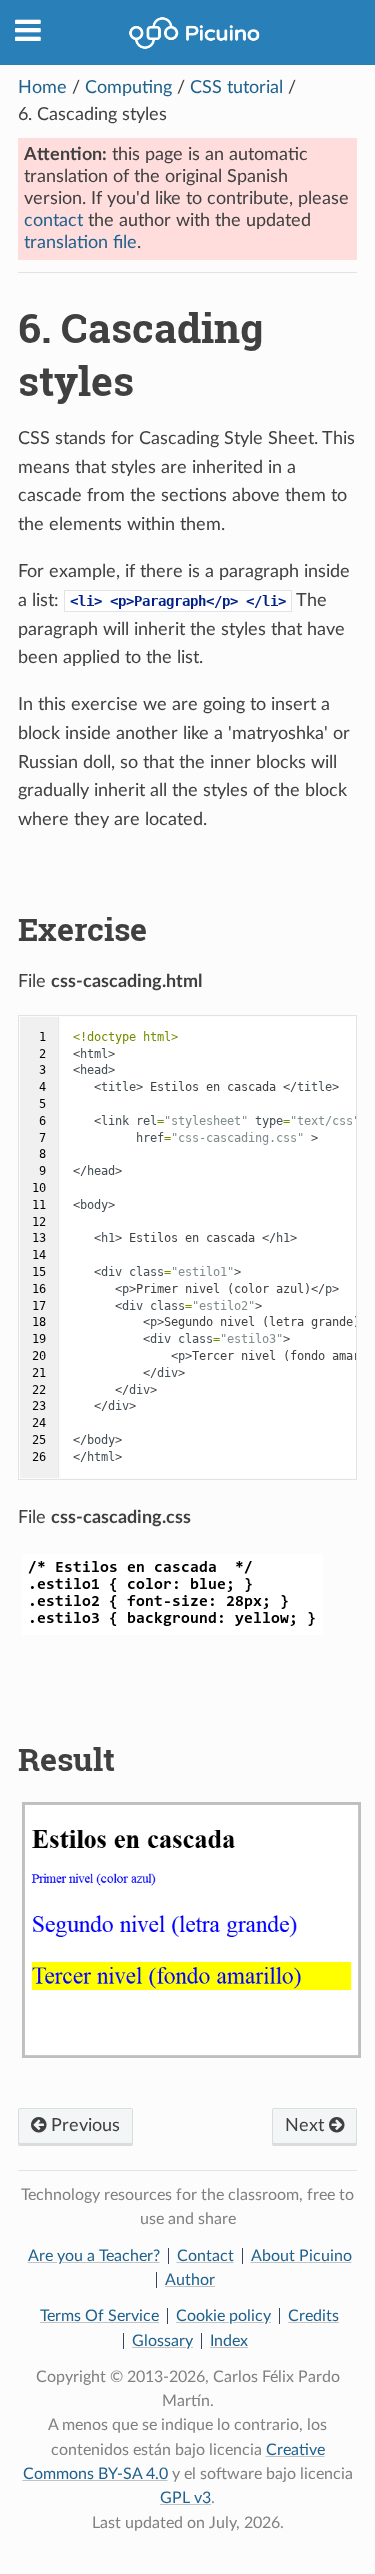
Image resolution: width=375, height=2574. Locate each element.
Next (307, 2126)
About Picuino (301, 2256)
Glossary (162, 2341)
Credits (313, 2316)
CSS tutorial (236, 88)
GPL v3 (185, 2498)
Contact (205, 2256)
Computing (128, 88)
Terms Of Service (99, 2316)
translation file (80, 243)
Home (42, 88)
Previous (83, 2126)
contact (53, 221)
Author (190, 2280)
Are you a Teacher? (94, 2256)
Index (229, 2341)
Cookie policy (223, 2316)
